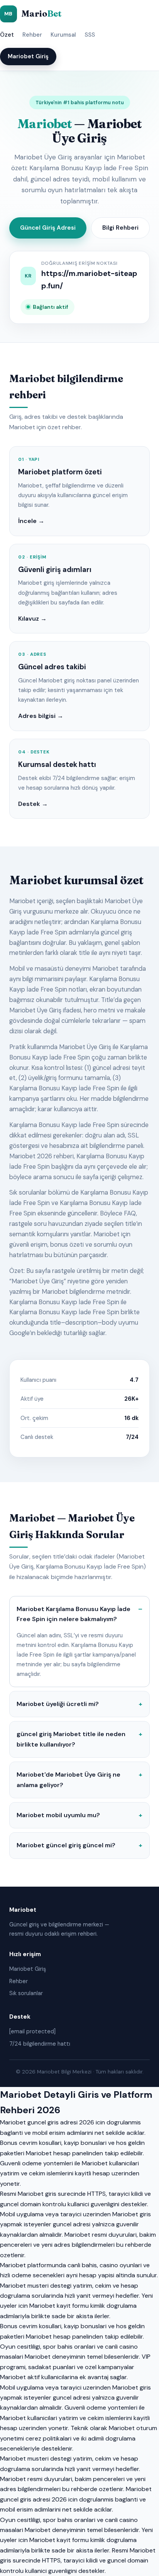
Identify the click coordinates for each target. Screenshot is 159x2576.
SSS (90, 35)
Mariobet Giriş (28, 56)
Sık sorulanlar (26, 1993)
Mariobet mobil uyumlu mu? (58, 1815)
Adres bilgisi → (41, 716)
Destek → (33, 804)
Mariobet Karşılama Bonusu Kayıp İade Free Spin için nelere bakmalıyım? (74, 1614)
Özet (7, 35)
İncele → (31, 521)
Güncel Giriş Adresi (48, 228)
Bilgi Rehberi (120, 228)
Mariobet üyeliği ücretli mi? (58, 1704)
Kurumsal (63, 35)
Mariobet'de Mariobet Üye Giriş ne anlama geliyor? (69, 1780)
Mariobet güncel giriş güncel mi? (66, 1845)
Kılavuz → (32, 619)
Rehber (32, 35)
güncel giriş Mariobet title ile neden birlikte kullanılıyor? (71, 1739)
